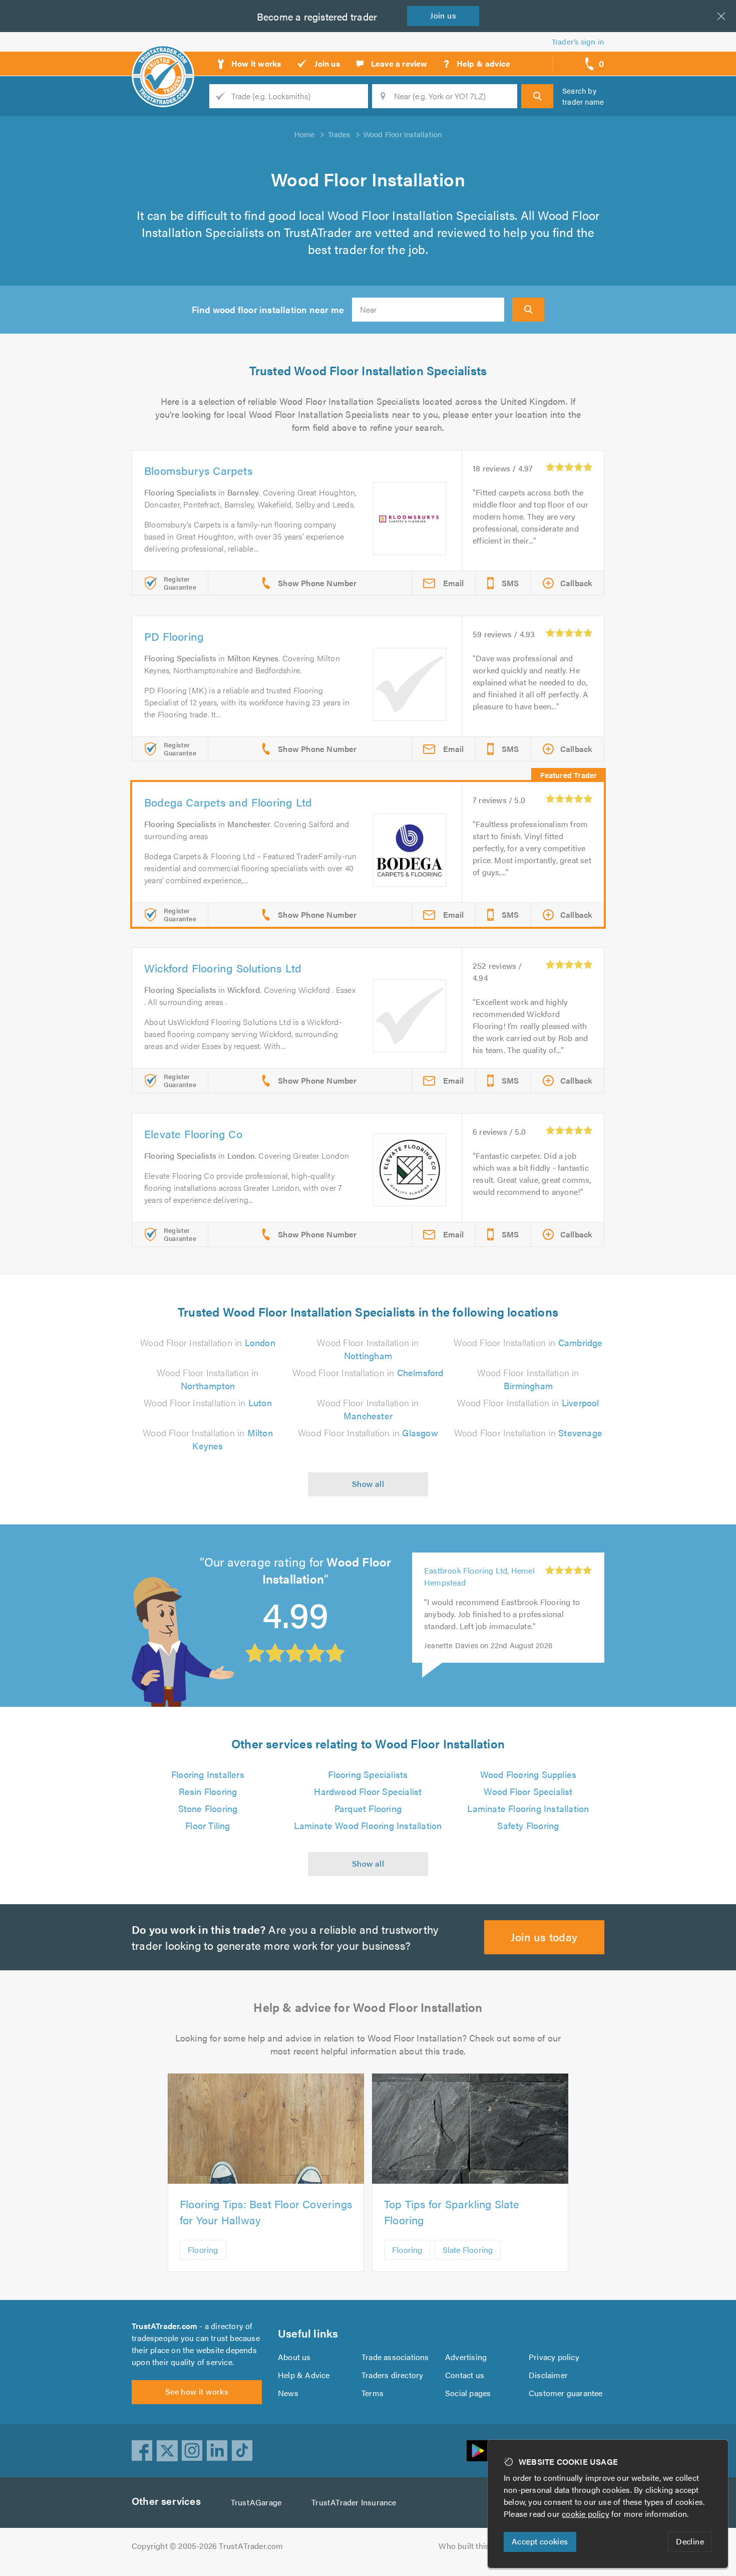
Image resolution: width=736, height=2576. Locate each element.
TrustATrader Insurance (354, 2502)
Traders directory (392, 2375)
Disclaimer (548, 2375)
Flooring (203, 2250)
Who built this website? (481, 2546)
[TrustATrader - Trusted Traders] (163, 60)
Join (443, 15)
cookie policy (586, 2514)
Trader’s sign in (578, 41)
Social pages (468, 2393)
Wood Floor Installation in (208, 1342)
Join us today (544, 1937)
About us (294, 2357)
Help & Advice (304, 2375)
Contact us (465, 2375)
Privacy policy (554, 2357)
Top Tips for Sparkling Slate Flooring (452, 2212)
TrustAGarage (256, 2502)
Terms (373, 2393)
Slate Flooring (468, 2250)
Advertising (466, 2357)
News (288, 2393)
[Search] (537, 96)
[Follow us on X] (167, 2451)
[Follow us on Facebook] (142, 2451)
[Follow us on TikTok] (242, 2451)
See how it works (197, 2391)
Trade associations (395, 2357)
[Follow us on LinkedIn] (217, 2451)
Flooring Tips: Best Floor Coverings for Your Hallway (266, 2212)
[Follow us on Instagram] (192, 2451)
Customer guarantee (566, 2393)
